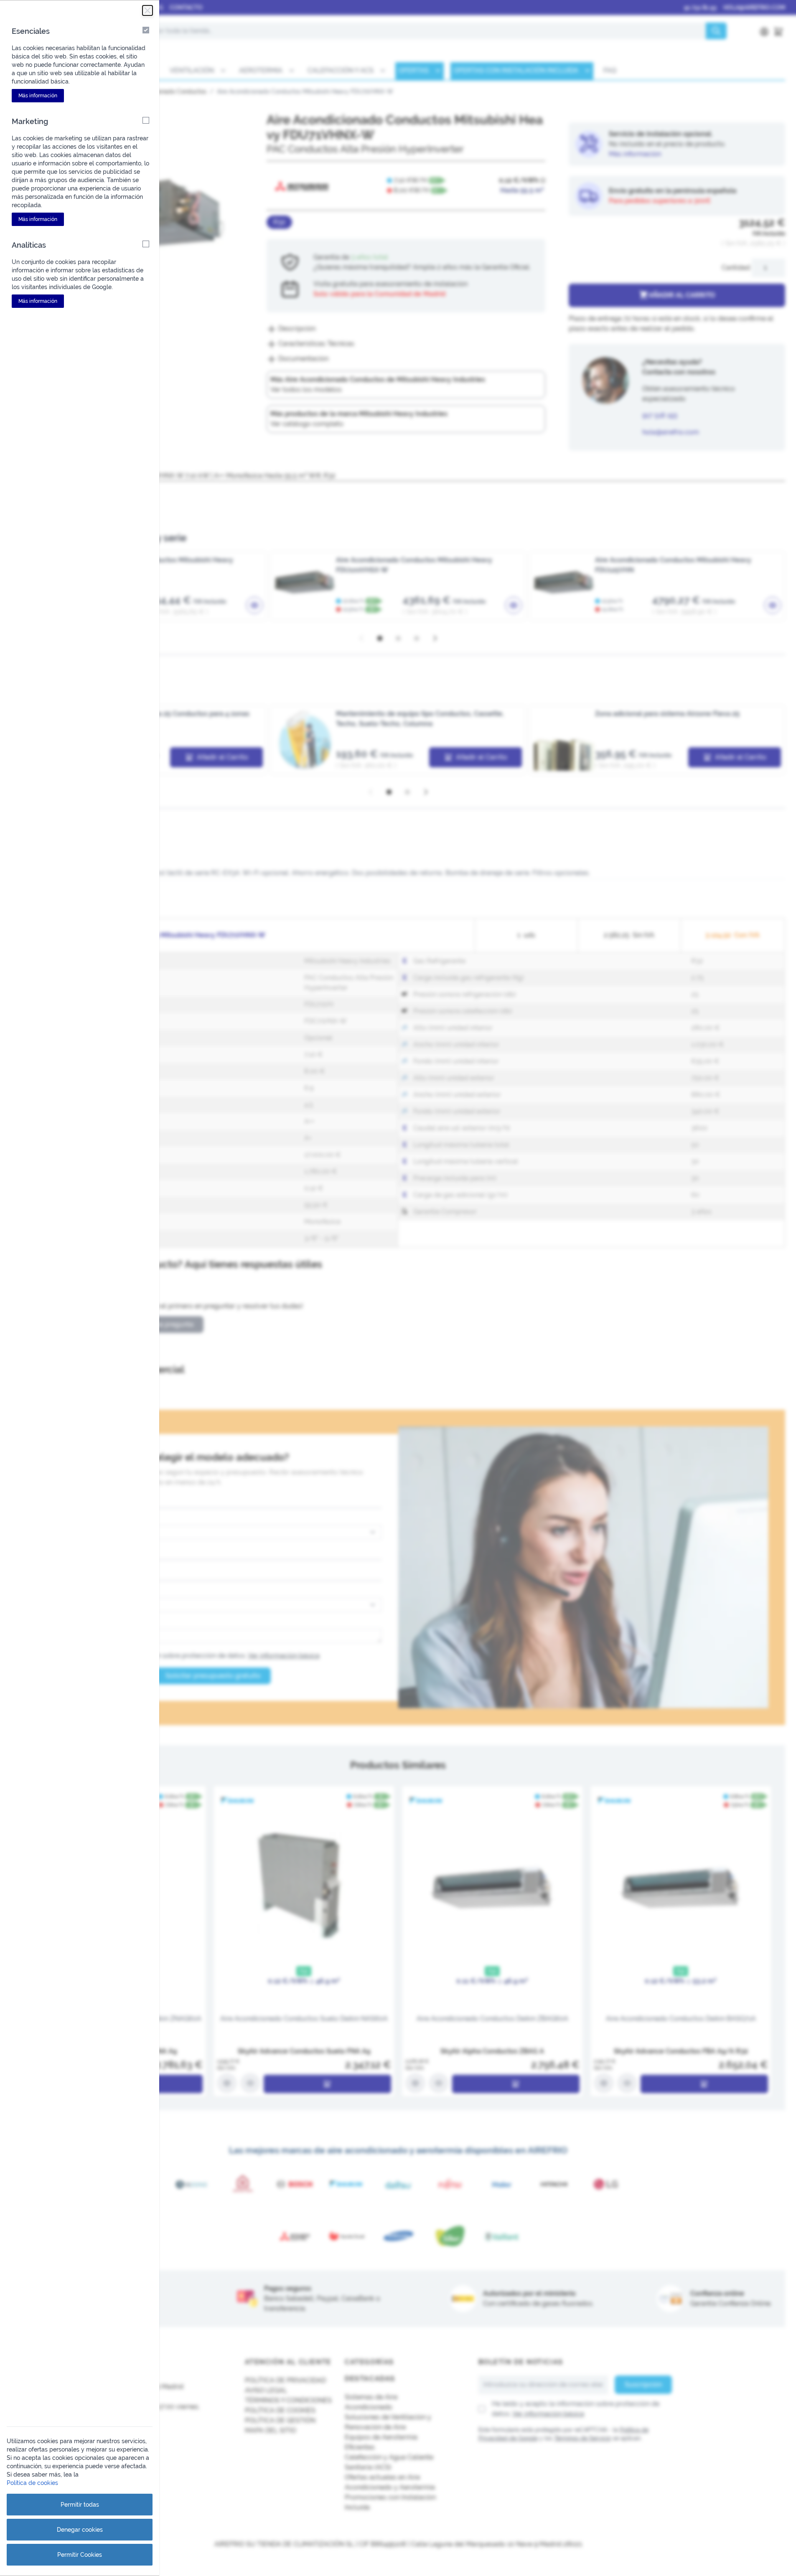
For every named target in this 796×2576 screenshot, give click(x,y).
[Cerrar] (148, 10)
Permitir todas (80, 2505)
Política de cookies (32, 2483)
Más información (38, 96)
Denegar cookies (80, 2530)
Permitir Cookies (80, 2555)
